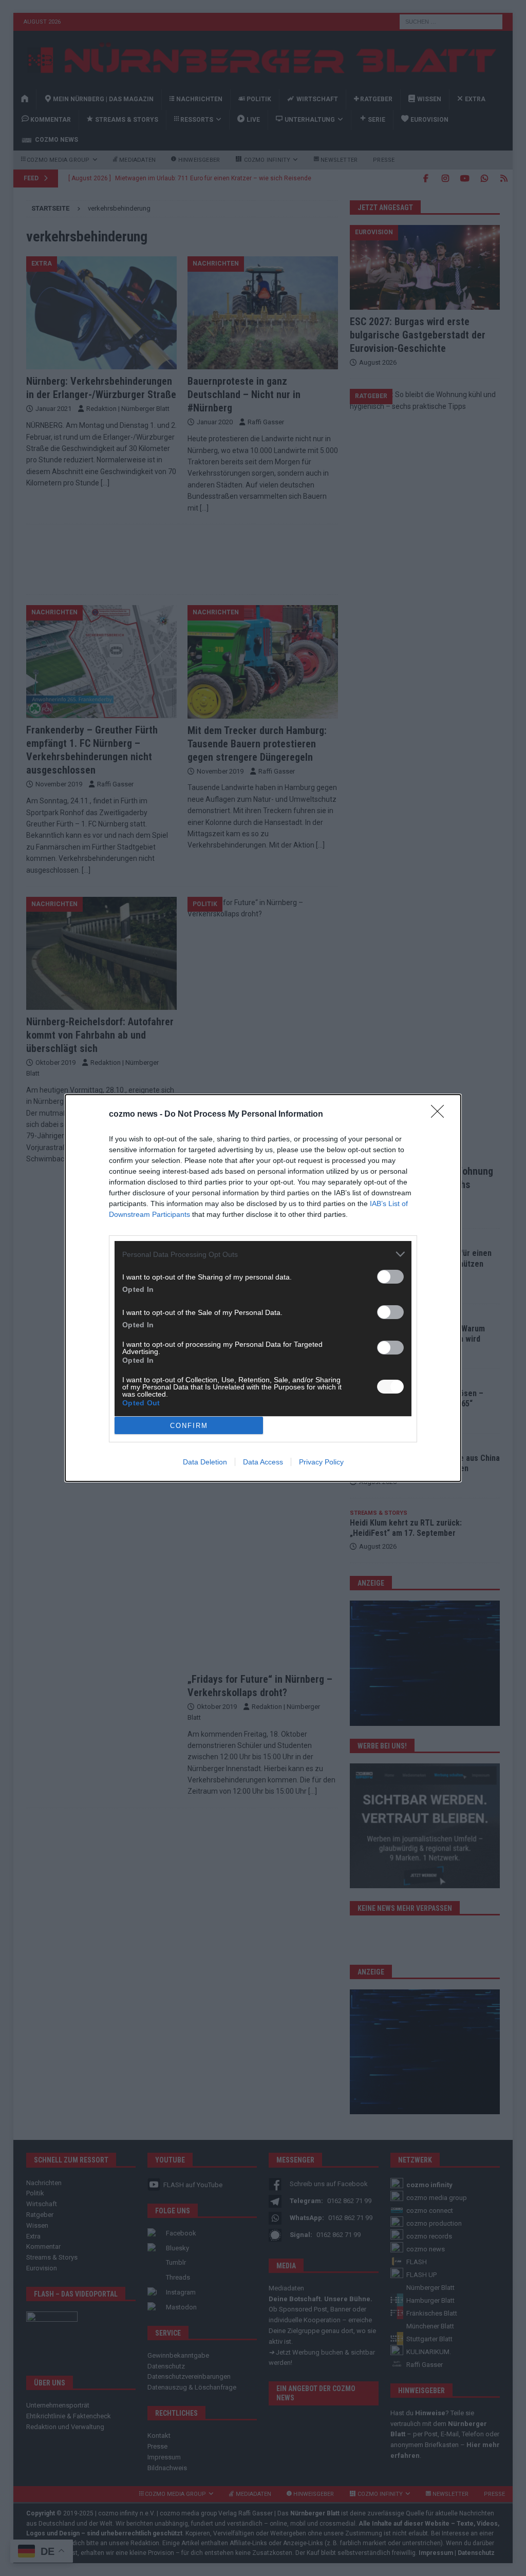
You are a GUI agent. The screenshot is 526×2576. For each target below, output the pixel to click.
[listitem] (263, 1254)
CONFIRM (189, 1426)
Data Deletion (205, 1462)
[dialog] (263, 1288)
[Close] (441, 1115)
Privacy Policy (321, 1462)
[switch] (390, 1277)
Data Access (263, 1462)
